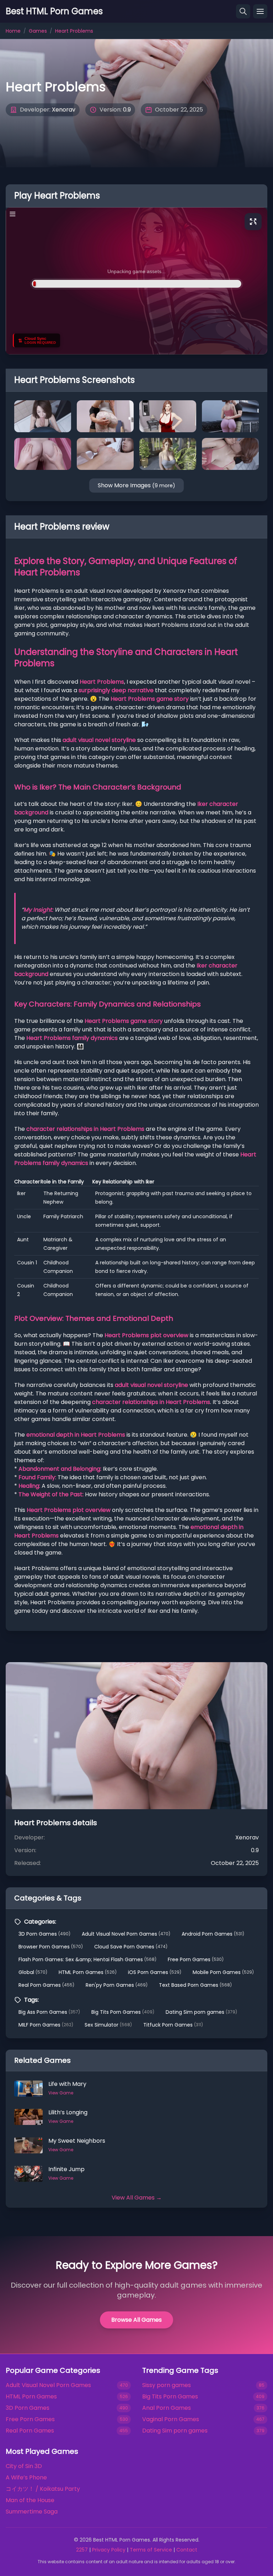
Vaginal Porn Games (171, 2419)
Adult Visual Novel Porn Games (126, 1934)
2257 (82, 2550)
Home (13, 31)
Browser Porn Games (51, 1947)
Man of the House (30, 2500)
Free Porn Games (196, 1959)
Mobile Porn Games (223, 1972)
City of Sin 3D (24, 2466)
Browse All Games (136, 2320)
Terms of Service (151, 2550)
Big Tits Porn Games (123, 2012)
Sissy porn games (167, 2385)
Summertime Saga (32, 2512)
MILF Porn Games (46, 2025)
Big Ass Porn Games (49, 2012)
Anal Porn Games (167, 2408)
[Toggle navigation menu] (260, 11)
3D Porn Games (44, 1934)
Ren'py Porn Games (117, 1985)
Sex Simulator (108, 2025)
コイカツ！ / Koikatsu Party (43, 2489)
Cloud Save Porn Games (131, 1947)
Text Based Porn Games (195, 1985)
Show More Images (136, 485)
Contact (187, 2550)
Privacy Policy (109, 2550)
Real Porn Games (46, 1985)
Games (38, 31)
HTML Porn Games (88, 1972)
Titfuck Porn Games (173, 2025)
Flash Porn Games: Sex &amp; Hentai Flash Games (87, 1959)
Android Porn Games (213, 1934)
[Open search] (243, 11)
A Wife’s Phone (26, 2477)
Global (33, 1972)
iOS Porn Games (155, 1972)
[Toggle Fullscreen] (253, 222)
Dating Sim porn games (201, 2012)
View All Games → (137, 2198)
